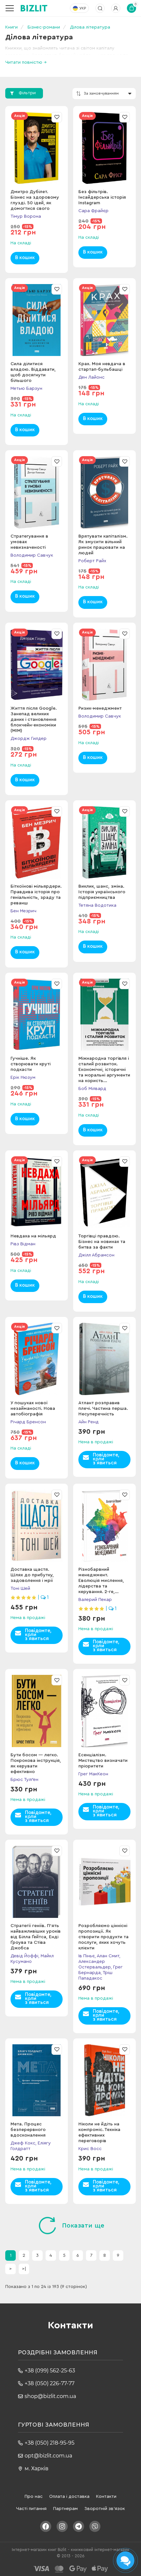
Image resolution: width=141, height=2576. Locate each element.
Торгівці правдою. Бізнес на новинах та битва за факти (102, 1242)
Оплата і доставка (69, 2497)
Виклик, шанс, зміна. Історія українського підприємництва (102, 892)
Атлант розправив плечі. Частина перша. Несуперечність (103, 1409)
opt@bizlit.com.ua (48, 2456)
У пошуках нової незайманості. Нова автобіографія (33, 1409)
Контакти (106, 2497)
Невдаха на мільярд (33, 1236)
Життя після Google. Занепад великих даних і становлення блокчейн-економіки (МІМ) (34, 720)
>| (24, 2269)
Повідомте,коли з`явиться (106, 1459)
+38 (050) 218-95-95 (50, 2443)
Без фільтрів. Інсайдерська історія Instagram (102, 197)
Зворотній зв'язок (105, 2509)
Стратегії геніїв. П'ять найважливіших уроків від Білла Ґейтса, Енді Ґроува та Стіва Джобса (36, 1937)
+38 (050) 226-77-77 (50, 2383)
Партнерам (65, 2509)
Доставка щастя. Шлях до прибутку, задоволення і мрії (32, 1575)
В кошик (25, 258)
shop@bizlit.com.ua (50, 2396)
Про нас (34, 2497)
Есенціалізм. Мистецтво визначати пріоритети (103, 1761)
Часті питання (31, 2509)
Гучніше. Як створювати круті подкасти (30, 1064)
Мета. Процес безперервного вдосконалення (28, 2130)
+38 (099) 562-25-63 (50, 2371)
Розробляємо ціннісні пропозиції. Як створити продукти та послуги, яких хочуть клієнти (103, 1937)
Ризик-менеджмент (100, 708)
